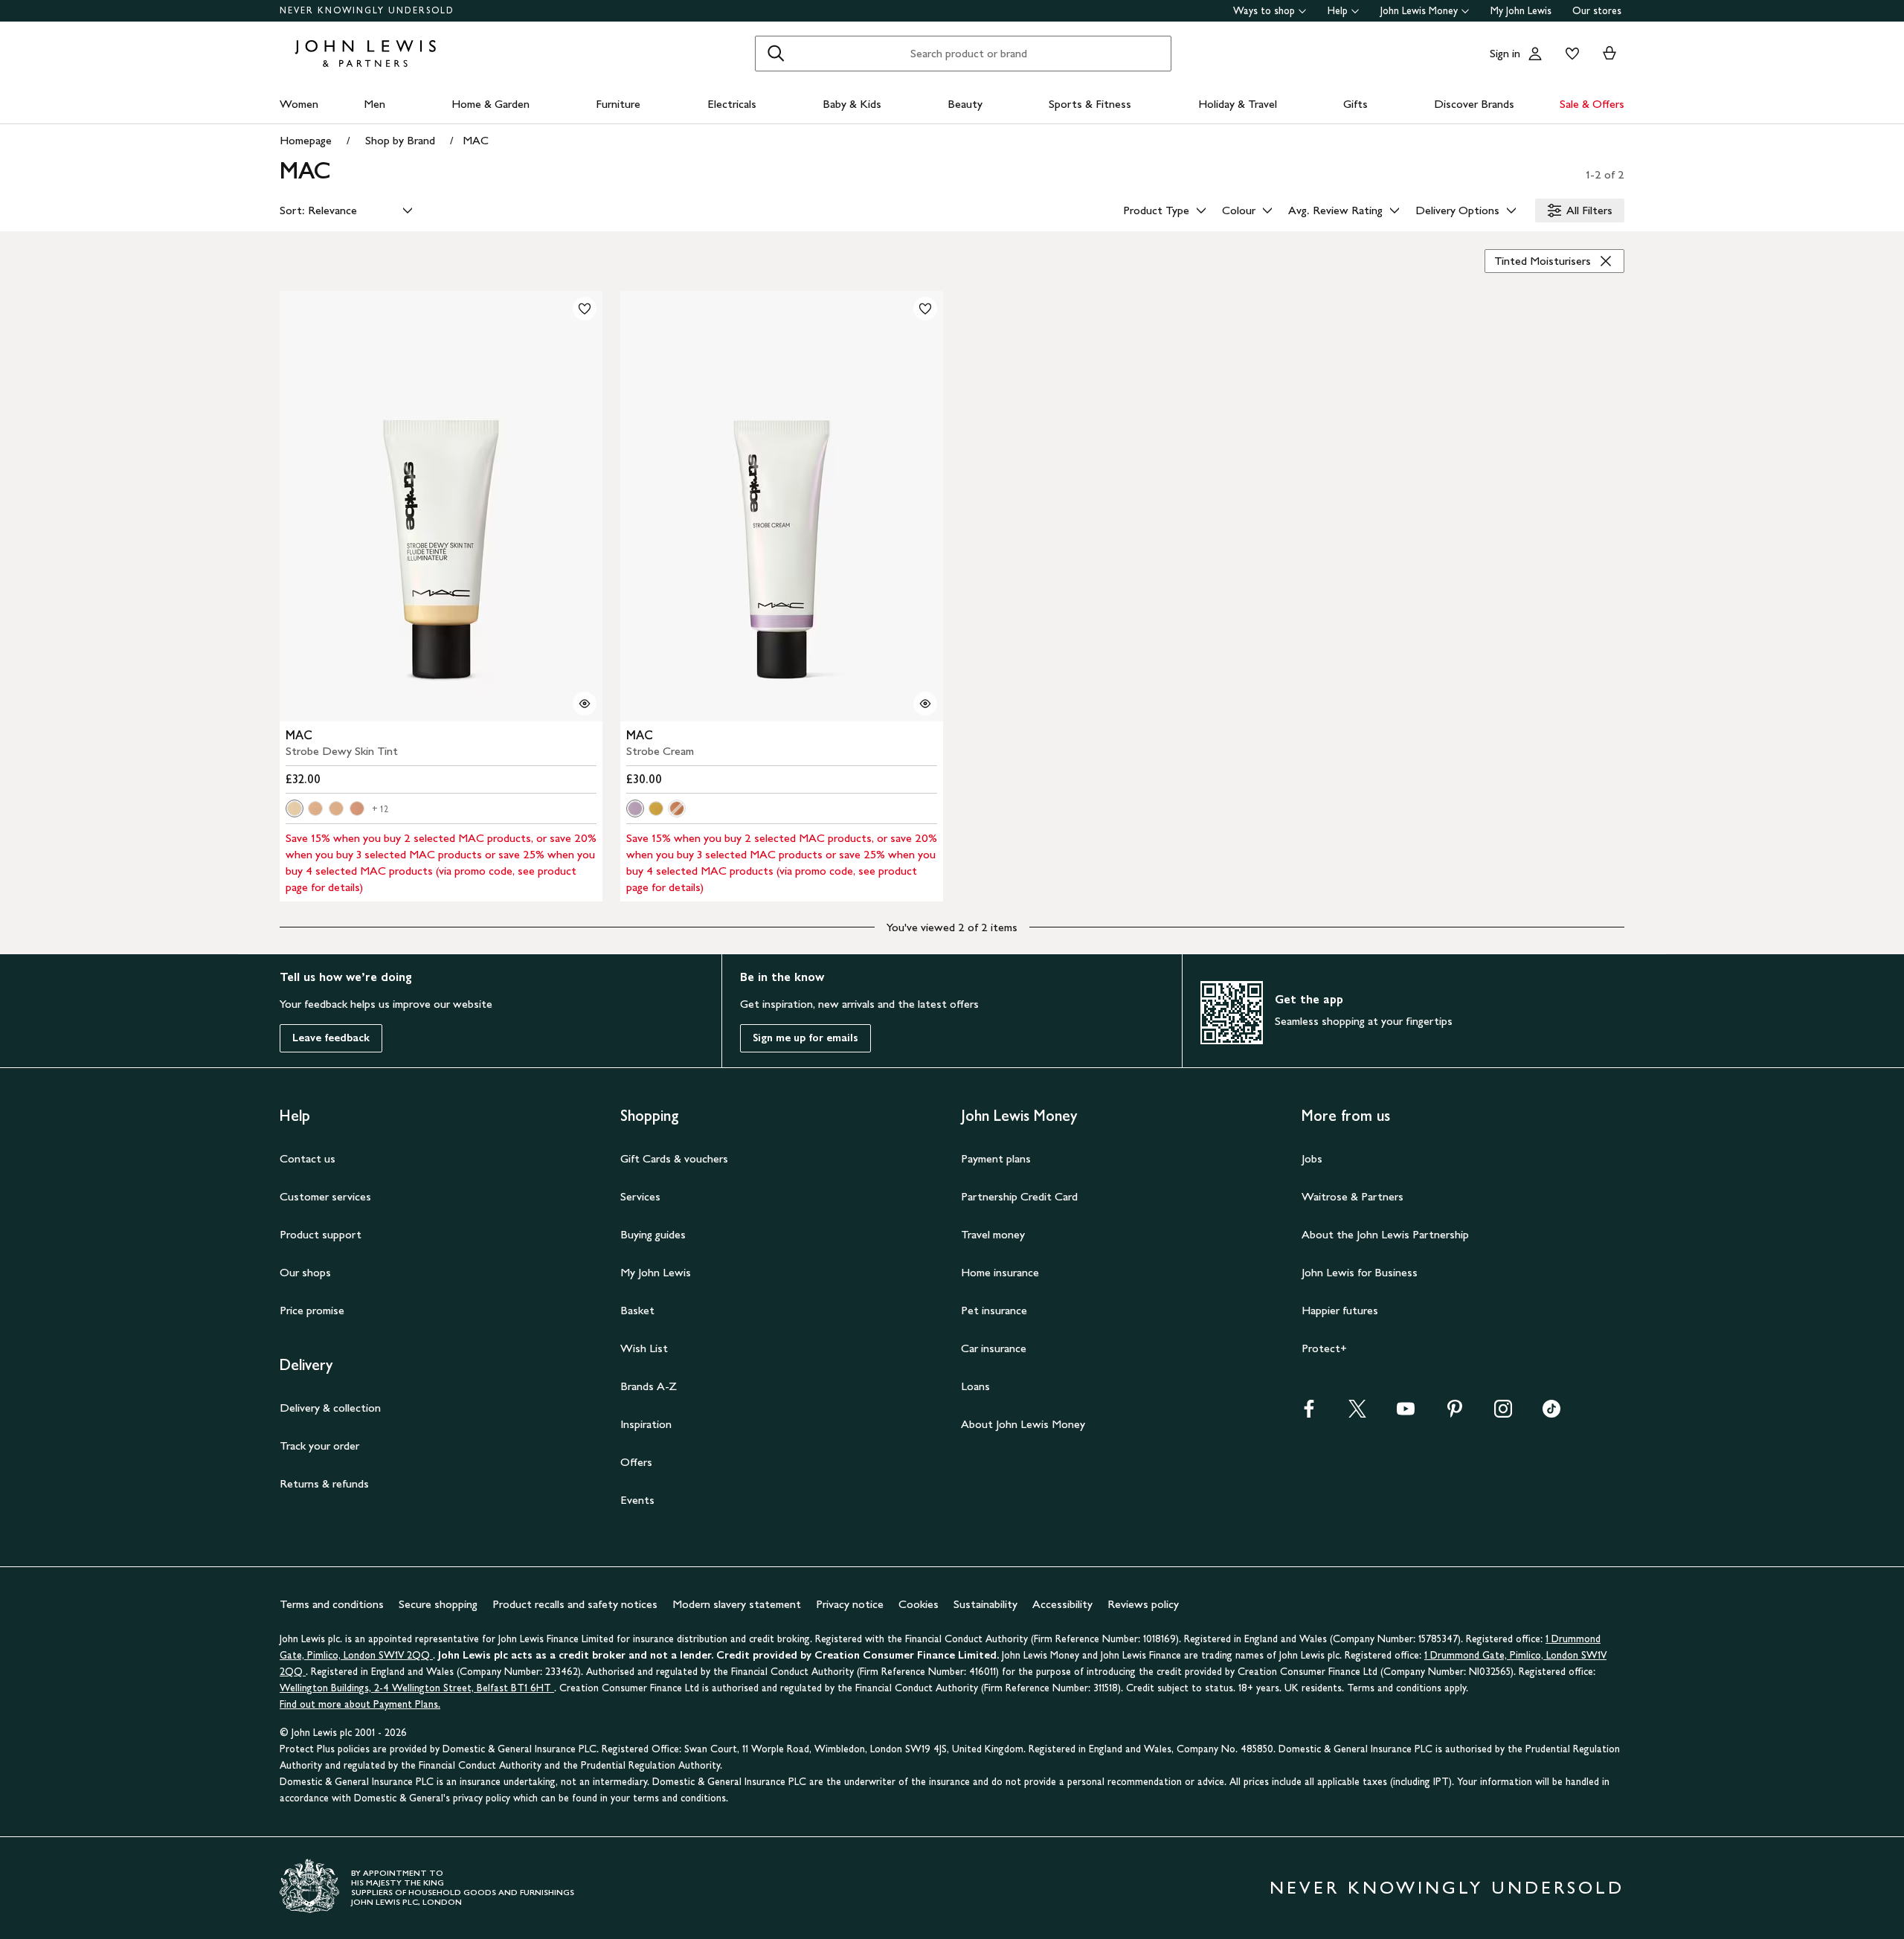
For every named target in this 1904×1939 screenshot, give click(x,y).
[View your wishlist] (1569, 54)
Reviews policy (1143, 1604)
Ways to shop (1264, 11)
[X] (1357, 1414)
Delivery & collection (330, 1408)
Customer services (325, 1196)
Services (640, 1196)
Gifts (1355, 104)
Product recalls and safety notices (575, 1604)
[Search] (776, 54)
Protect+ (1324, 1348)
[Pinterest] (1455, 1414)
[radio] (295, 808)
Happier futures (1340, 1310)
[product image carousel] (441, 506)
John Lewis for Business (1360, 1272)
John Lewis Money (1419, 11)
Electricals (732, 104)
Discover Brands (1474, 104)
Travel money (993, 1234)
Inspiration (646, 1424)
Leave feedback (331, 1038)
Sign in (1505, 53)
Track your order (319, 1446)
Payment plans (996, 1158)
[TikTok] (1551, 1414)
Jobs (1312, 1158)
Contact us (308, 1158)
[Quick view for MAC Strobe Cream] (925, 704)
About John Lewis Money (1023, 1424)
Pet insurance (994, 1310)
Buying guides (653, 1234)
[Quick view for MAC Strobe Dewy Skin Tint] (585, 704)
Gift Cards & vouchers (674, 1158)
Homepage (306, 140)
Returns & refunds (324, 1483)
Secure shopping (438, 1604)
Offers (636, 1462)
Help (1338, 11)
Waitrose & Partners (1353, 1196)
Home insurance (1000, 1272)
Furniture (618, 104)
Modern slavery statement (737, 1604)
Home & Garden (491, 104)
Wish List (644, 1348)
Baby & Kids (852, 104)
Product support (321, 1234)
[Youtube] (1406, 1414)
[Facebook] (1309, 1414)
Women (299, 104)
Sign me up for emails (805, 1038)
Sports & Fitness (1090, 104)
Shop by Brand (400, 140)
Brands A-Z (649, 1386)
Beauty (965, 104)
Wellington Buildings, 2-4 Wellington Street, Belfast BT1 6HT (417, 1688)
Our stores (1597, 11)
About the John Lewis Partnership (1385, 1234)
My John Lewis (1521, 11)
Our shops (305, 1272)
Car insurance (994, 1348)
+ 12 (380, 809)
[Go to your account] (1535, 54)
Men (374, 104)
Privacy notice (850, 1604)
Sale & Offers (1592, 104)
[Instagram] (1503, 1414)
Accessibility (1062, 1604)
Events (637, 1500)
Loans (975, 1386)
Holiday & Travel (1238, 104)
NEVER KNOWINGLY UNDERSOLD (367, 10)
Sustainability (985, 1604)
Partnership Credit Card (1019, 1196)
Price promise (312, 1310)
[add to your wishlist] (585, 309)
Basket (637, 1310)
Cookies (919, 1604)
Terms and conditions (332, 1604)
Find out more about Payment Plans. (360, 1704)
